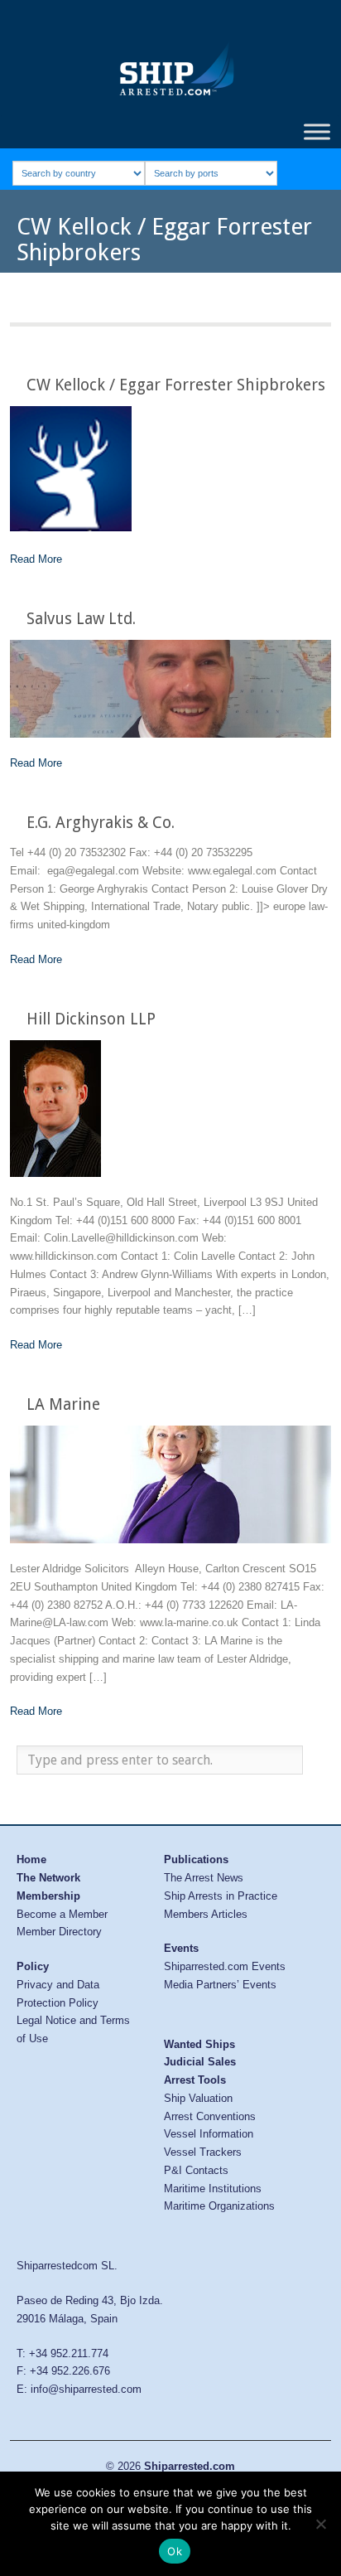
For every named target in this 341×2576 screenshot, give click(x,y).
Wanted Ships (199, 2044)
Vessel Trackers (203, 2152)
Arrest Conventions (210, 2116)
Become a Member (62, 1914)
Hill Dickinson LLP (91, 1019)
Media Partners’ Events (220, 1985)
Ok (175, 2551)
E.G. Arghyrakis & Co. (101, 823)
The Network (48, 1878)
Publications (196, 1859)
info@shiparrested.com (86, 2389)
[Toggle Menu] (317, 131)
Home (31, 1859)
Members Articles (206, 1914)
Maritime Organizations (219, 2206)
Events (181, 1948)
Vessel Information (209, 2134)
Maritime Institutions (213, 2189)
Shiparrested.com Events (225, 1966)
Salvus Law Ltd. (81, 619)
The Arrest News (204, 1878)
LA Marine (63, 1404)
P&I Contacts (196, 2170)
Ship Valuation (198, 2098)
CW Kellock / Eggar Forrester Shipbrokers (176, 385)
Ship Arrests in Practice (221, 1896)
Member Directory (59, 1932)
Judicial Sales (200, 2062)
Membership (48, 1896)
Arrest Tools (195, 2080)
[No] (320, 2524)
